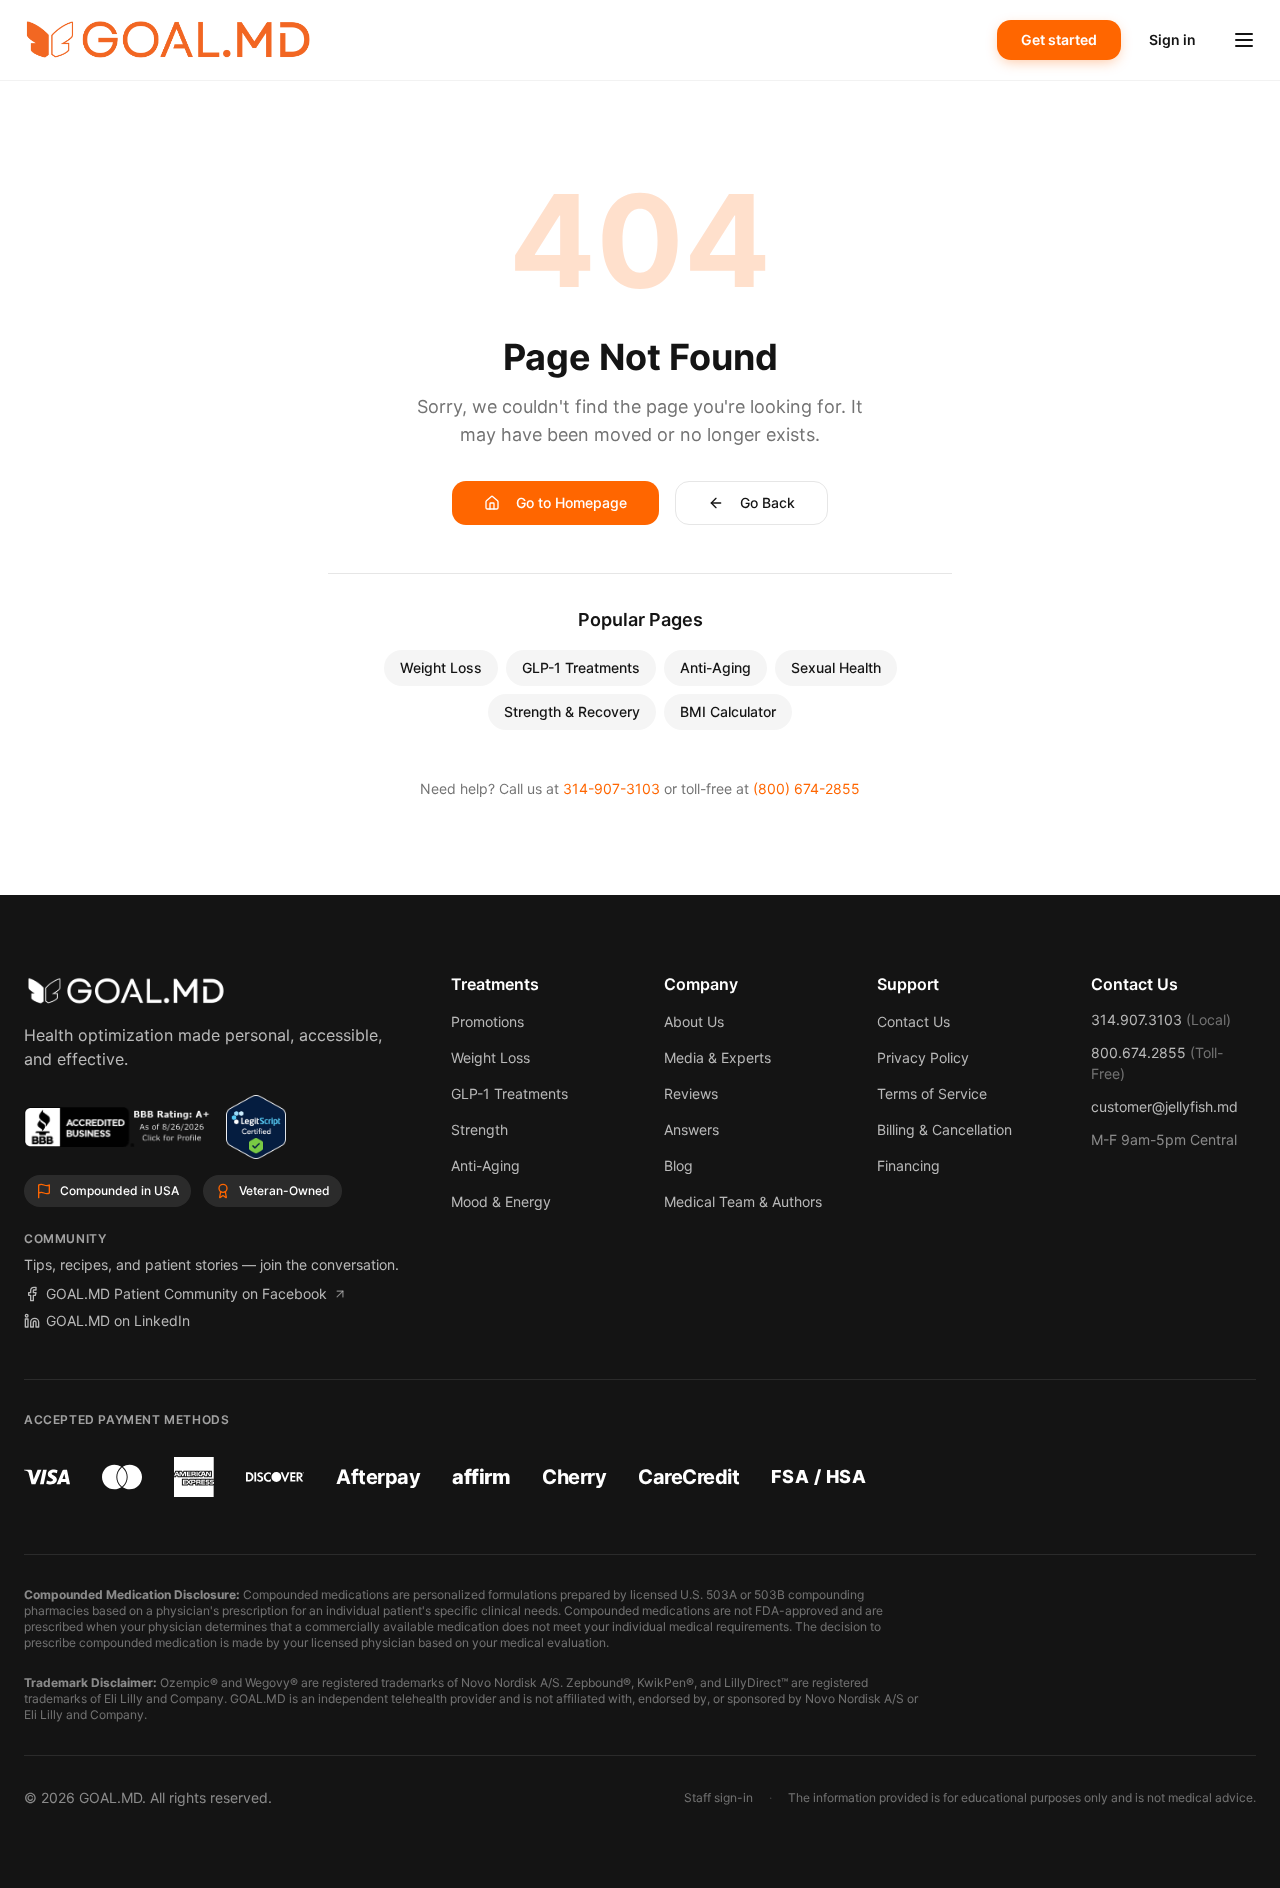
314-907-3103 (611, 788)
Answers (691, 1129)
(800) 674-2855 (806, 788)
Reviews (691, 1093)
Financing (908, 1165)
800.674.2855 (1138, 1052)
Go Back (767, 502)
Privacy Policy (923, 1057)
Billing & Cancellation (944, 1129)
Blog (678, 1165)
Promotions (487, 1021)
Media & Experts (717, 1057)
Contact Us (913, 1021)
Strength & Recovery (572, 711)
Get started (1059, 39)
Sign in (1172, 39)
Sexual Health (836, 667)
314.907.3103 (1136, 1019)
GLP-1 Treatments (581, 667)
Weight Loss (441, 667)
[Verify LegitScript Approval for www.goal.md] (255, 1127)
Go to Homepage (571, 502)
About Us (694, 1021)
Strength (479, 1129)
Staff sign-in (718, 1797)
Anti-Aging (715, 667)
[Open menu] (1244, 40)
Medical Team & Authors (743, 1201)
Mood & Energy (501, 1201)
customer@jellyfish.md (1164, 1106)
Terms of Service (932, 1093)
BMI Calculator (728, 711)
